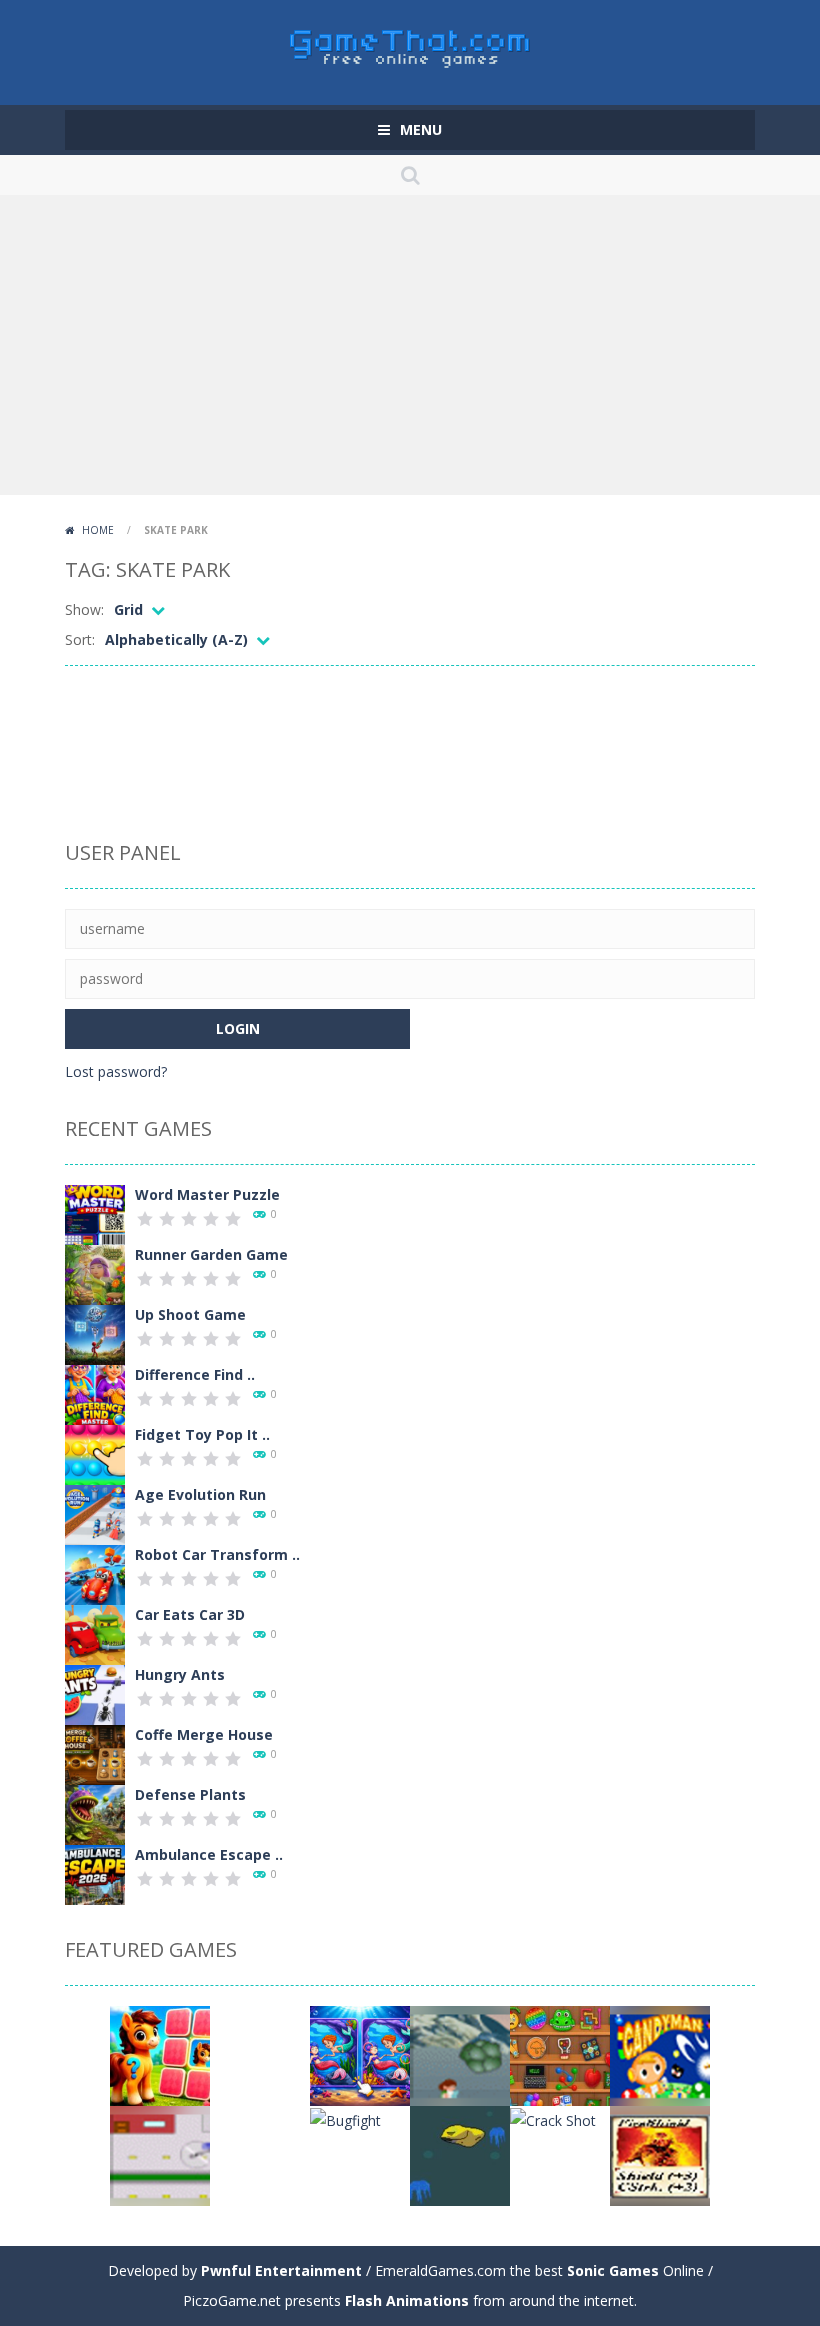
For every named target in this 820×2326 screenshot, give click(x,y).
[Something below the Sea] (460, 2154)
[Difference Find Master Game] (95, 1393)
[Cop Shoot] (260, 2054)
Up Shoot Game (190, 1314)
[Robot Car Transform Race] (95, 1573)
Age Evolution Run (200, 1494)
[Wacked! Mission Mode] (160, 2154)
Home (98, 530)
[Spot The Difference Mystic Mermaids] (360, 2054)
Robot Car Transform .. (217, 1554)
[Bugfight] (345, 2118)
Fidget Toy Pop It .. (202, 1434)
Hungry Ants (180, 1674)
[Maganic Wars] (660, 2154)
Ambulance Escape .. (209, 1854)
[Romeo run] (260, 2154)
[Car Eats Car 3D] (95, 1633)
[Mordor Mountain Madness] (460, 2054)
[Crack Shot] (553, 2118)
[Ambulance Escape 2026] (95, 1873)
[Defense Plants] (95, 1813)
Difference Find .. (195, 1374)
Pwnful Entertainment (281, 2270)
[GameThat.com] (410, 43)
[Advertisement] (410, 345)
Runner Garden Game (211, 1254)
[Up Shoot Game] (95, 1333)
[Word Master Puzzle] (95, 1213)
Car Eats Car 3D (190, 1614)
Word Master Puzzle (207, 1194)
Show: (84, 609)
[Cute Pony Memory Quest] (160, 2054)
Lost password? (116, 1071)
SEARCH (410, 175)
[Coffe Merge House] (95, 1753)
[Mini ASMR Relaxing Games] (560, 2054)
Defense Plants (190, 1794)
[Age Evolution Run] (95, 1513)
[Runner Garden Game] (95, 1273)
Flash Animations (407, 2300)
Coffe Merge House (204, 1734)
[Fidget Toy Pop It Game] (95, 1453)
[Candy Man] (660, 2054)
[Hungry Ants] (95, 1693)
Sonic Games (613, 2270)
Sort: (80, 639)
